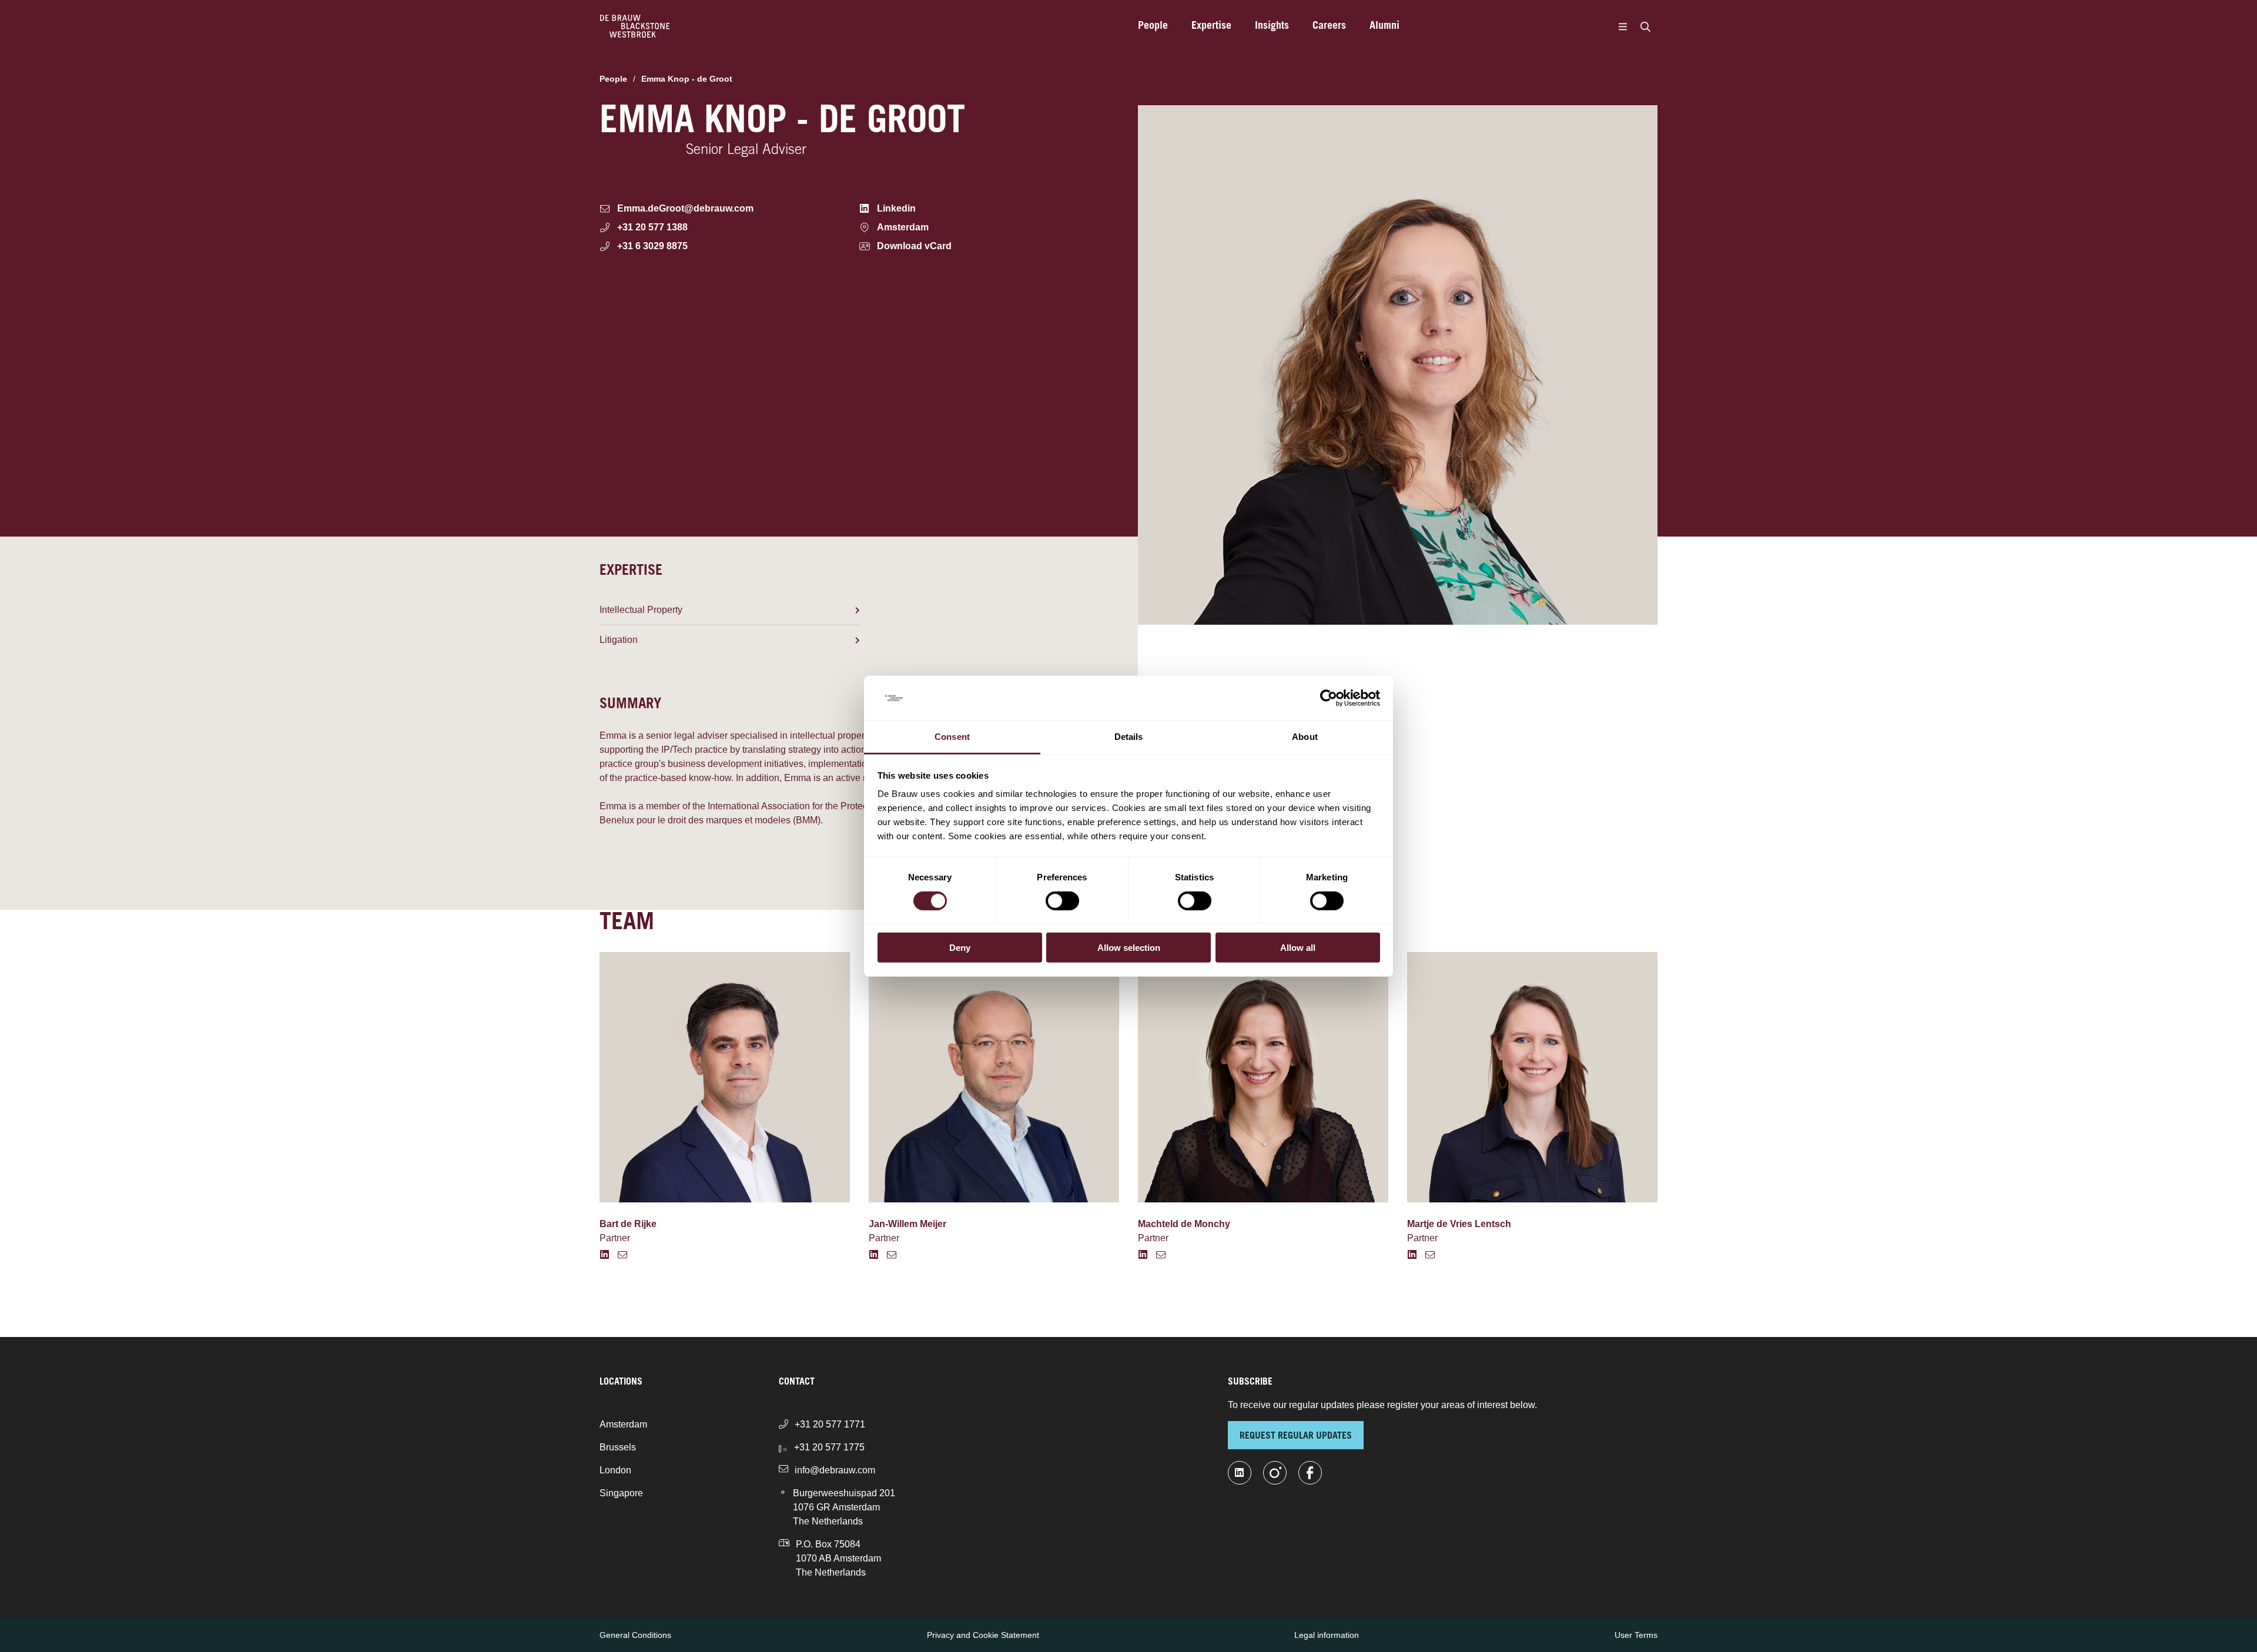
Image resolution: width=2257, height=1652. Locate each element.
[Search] (1645, 26)
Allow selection (1129, 948)
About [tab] (1305, 737)
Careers (1329, 26)
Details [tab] (1129, 737)
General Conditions (635, 1635)
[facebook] (1310, 1473)
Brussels (618, 1447)
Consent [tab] (952, 737)
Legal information (1327, 1635)
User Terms (1636, 1635)
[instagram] (1275, 1473)
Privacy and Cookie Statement (983, 1635)
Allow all (1298, 948)
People (1153, 26)
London (615, 1470)
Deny (960, 948)
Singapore (621, 1493)
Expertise (1211, 26)
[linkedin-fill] (1240, 1473)
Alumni (1384, 26)
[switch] (1062, 900)
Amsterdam (623, 1424)
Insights (1272, 26)
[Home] (635, 26)
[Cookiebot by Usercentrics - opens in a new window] (1329, 698)
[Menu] (1623, 26)
